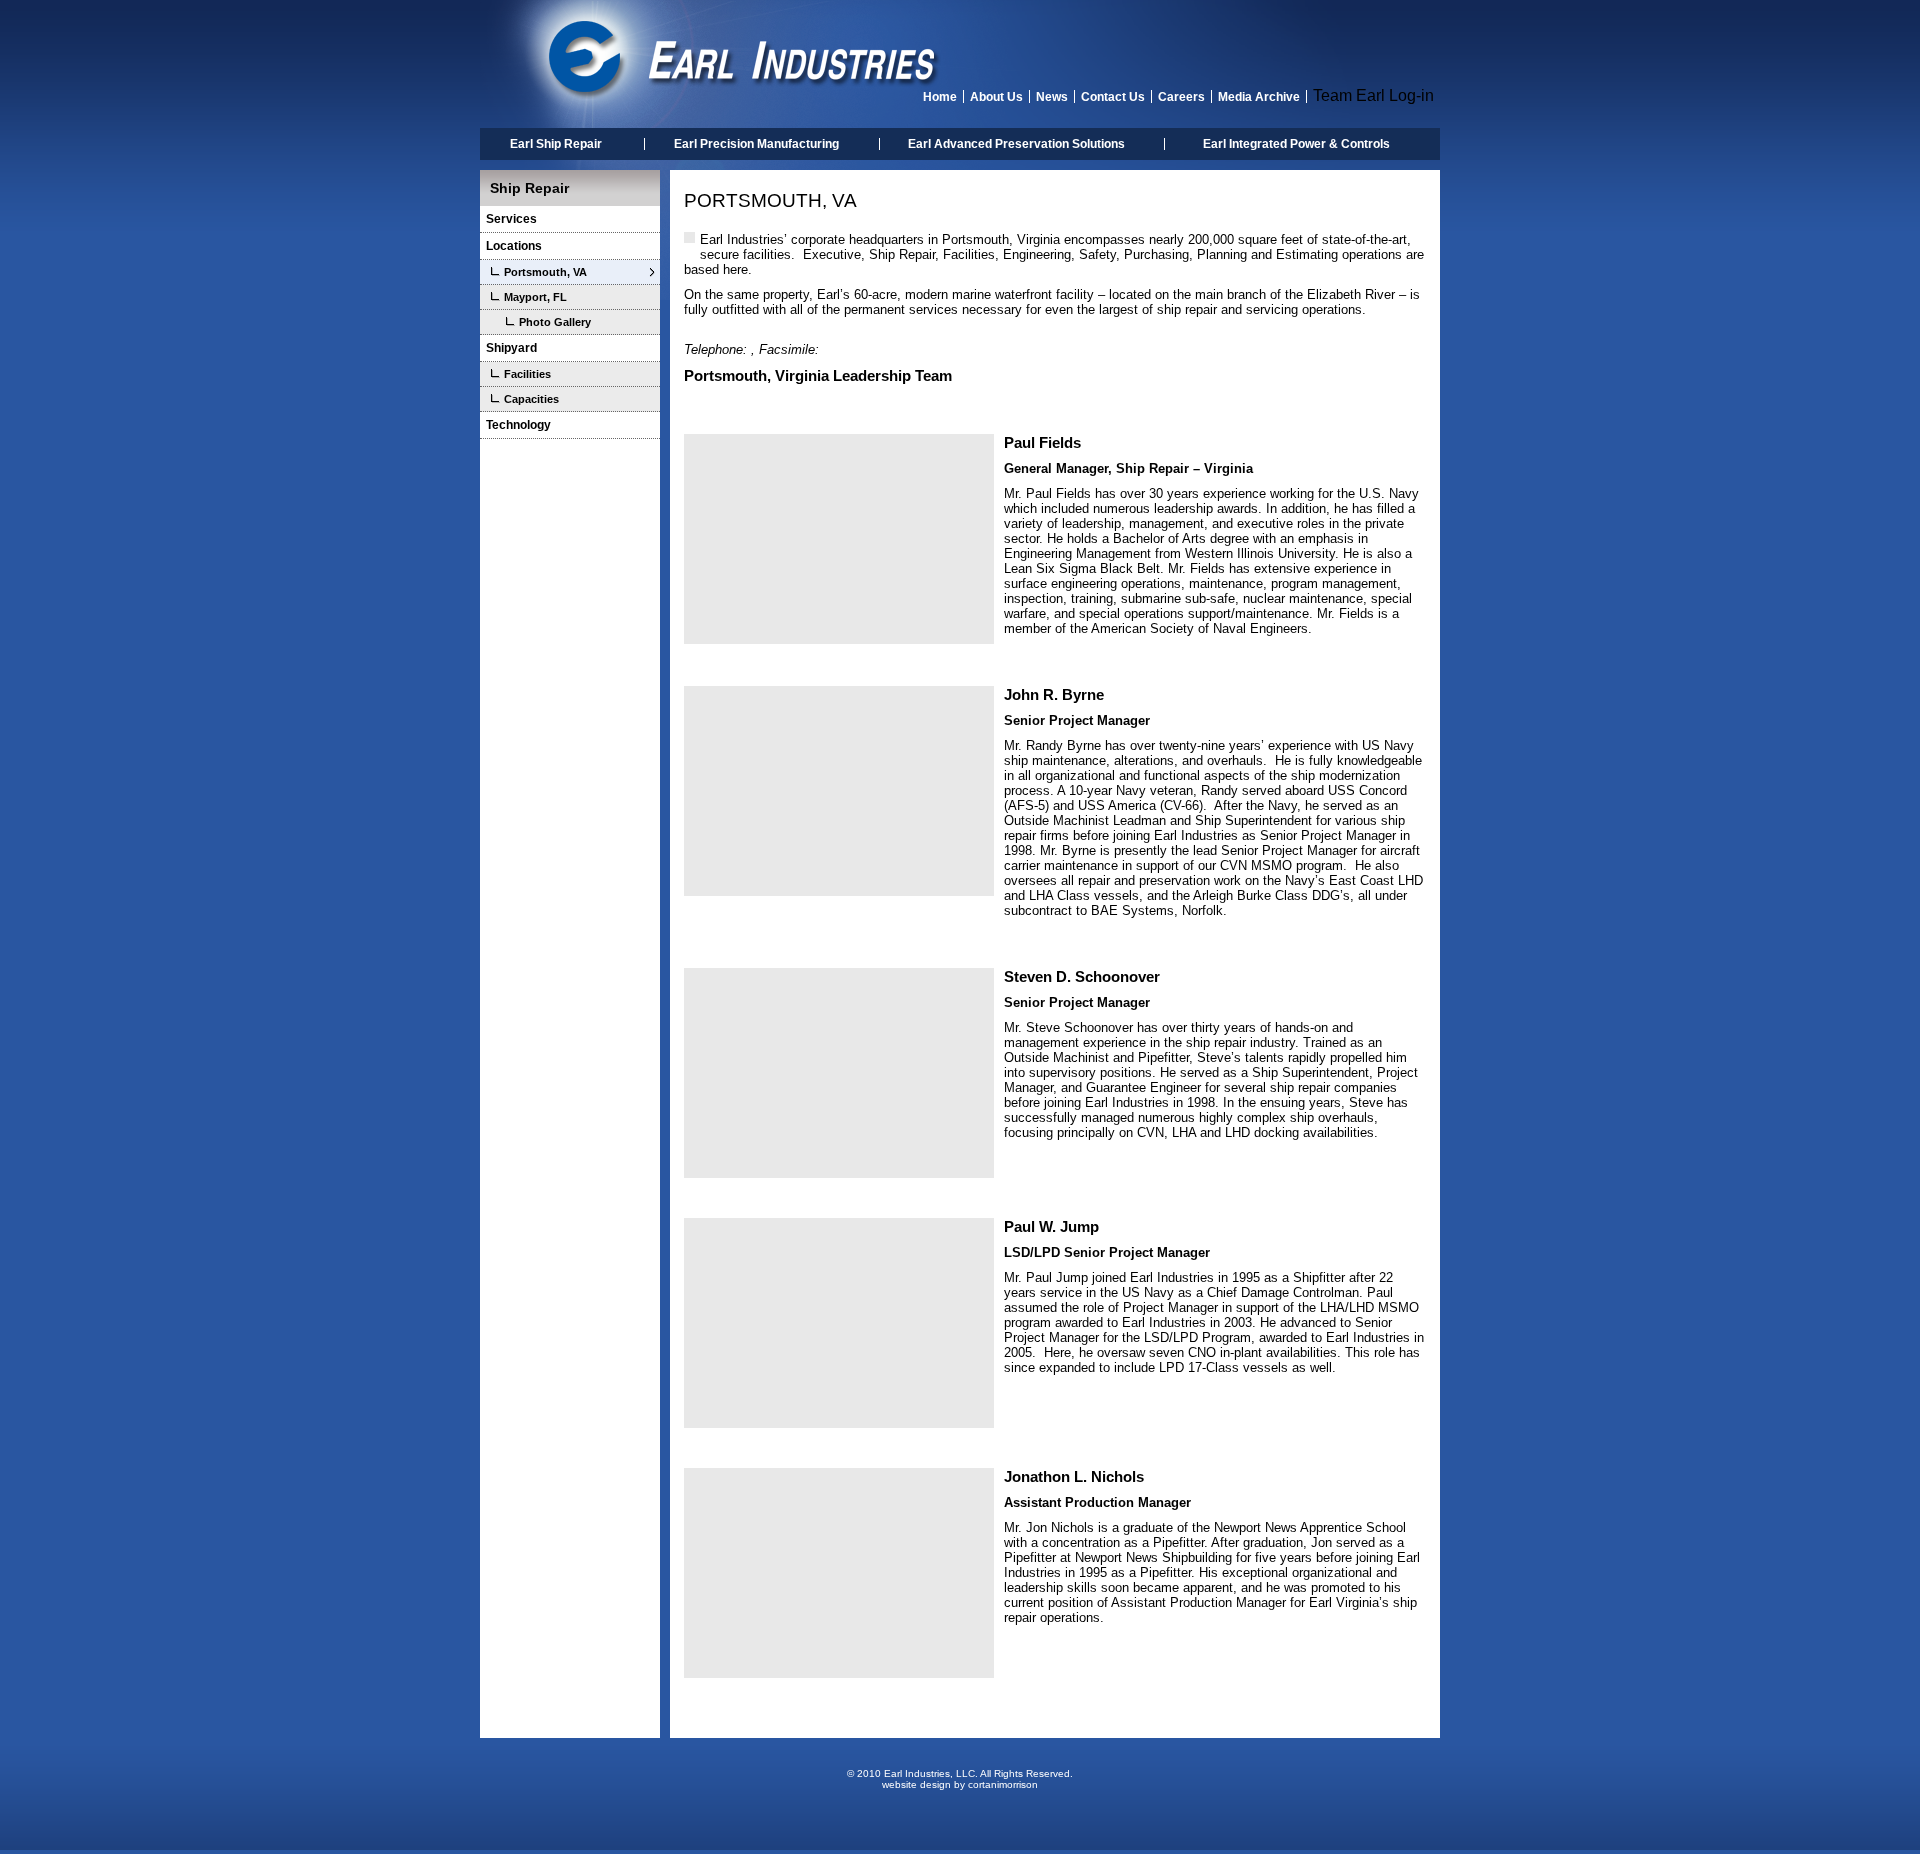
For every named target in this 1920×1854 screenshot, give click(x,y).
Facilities (527, 374)
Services (511, 219)
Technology (518, 425)
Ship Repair (529, 188)
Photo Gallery (555, 322)
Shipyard (511, 348)
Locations (514, 246)
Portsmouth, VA (545, 272)
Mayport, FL (535, 297)
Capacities (531, 399)
